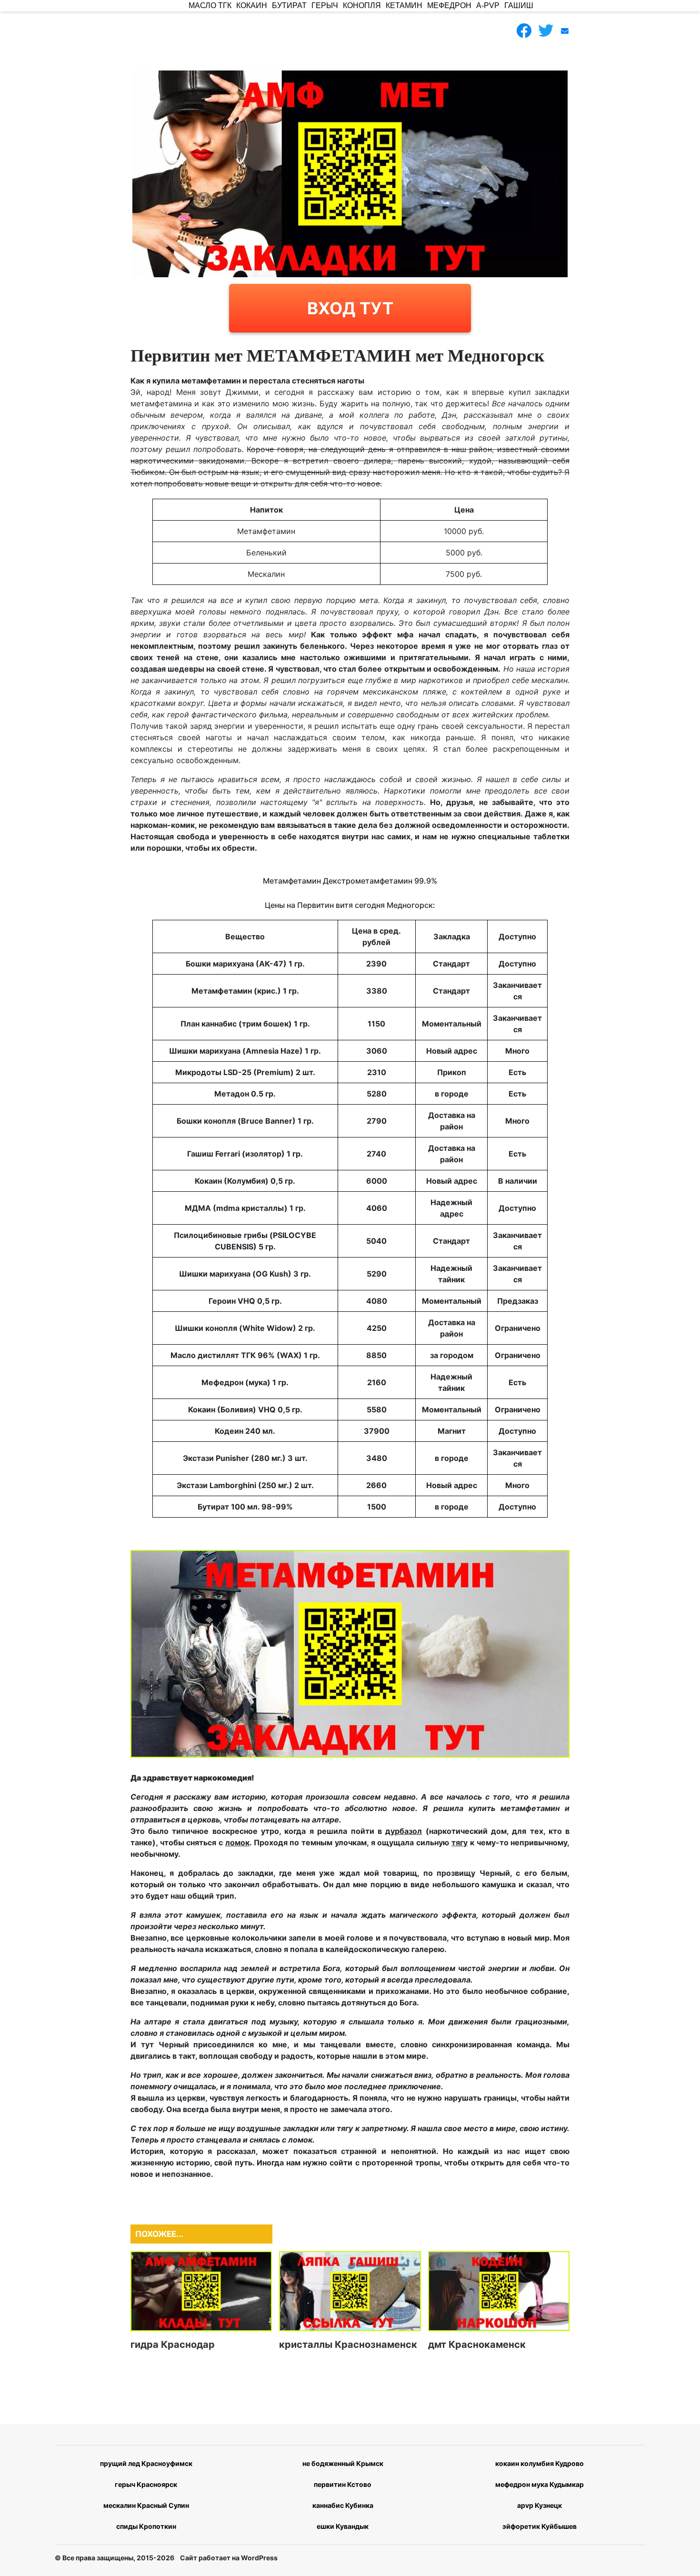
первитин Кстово (343, 2484)
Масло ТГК (210, 5)
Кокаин (252, 5)
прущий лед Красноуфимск (146, 2463)
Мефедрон (449, 5)
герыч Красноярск (146, 2484)
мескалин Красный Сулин (146, 2505)
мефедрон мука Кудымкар (540, 2484)
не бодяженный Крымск (343, 2463)
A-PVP (488, 5)
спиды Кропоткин (146, 2526)
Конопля (362, 5)
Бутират (289, 5)
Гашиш (519, 5)
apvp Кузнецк (540, 2505)
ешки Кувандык (343, 2526)
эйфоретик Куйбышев (540, 2526)
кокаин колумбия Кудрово (540, 2463)
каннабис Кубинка (343, 2505)
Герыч (325, 5)
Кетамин (404, 5)
